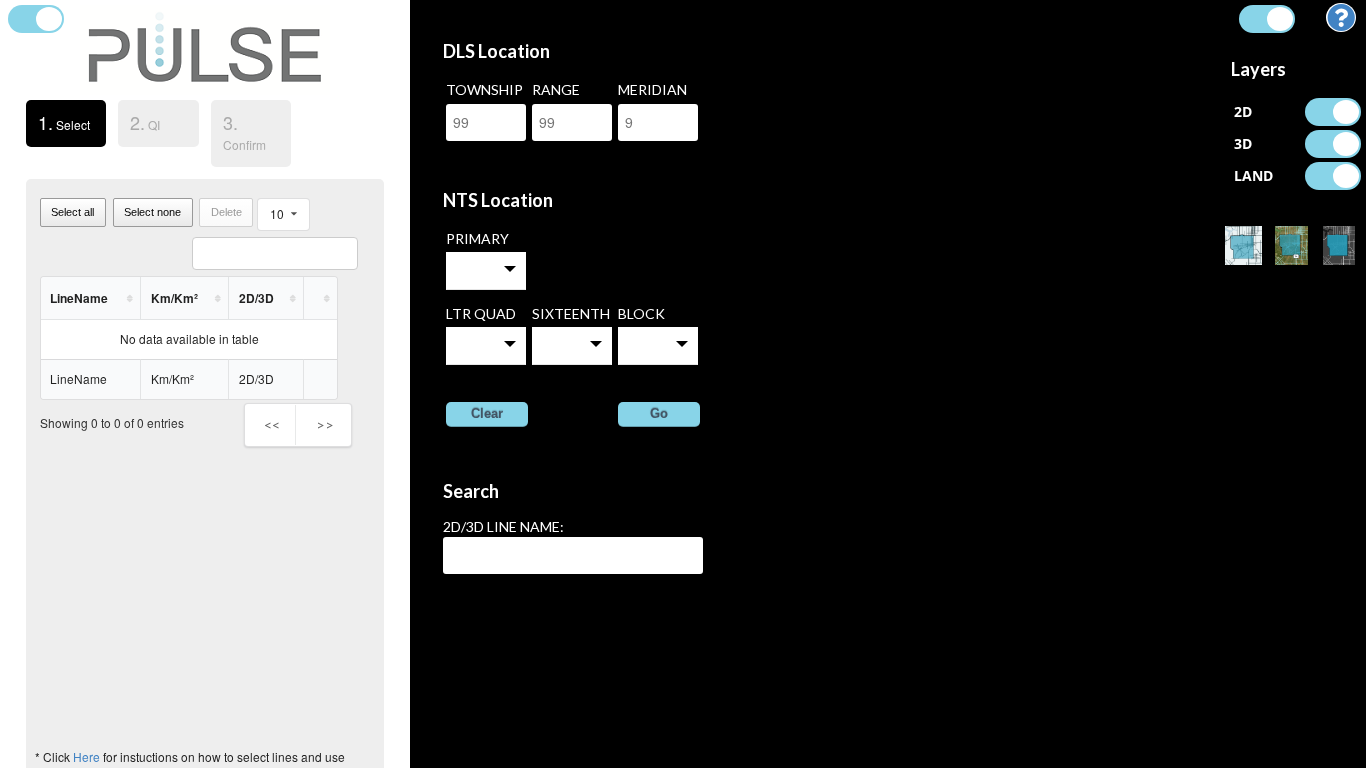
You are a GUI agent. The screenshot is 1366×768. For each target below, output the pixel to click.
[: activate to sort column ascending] (320, 298)
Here (86, 756)
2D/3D (256, 298)
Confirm (244, 131)
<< (272, 424)
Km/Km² (174, 298)
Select (58, 122)
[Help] (1341, 22)
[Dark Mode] (1339, 246)
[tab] (66, 126)
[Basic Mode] (1243, 246)
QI (145, 122)
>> (325, 424)
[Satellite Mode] (1291, 246)
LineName (79, 298)
